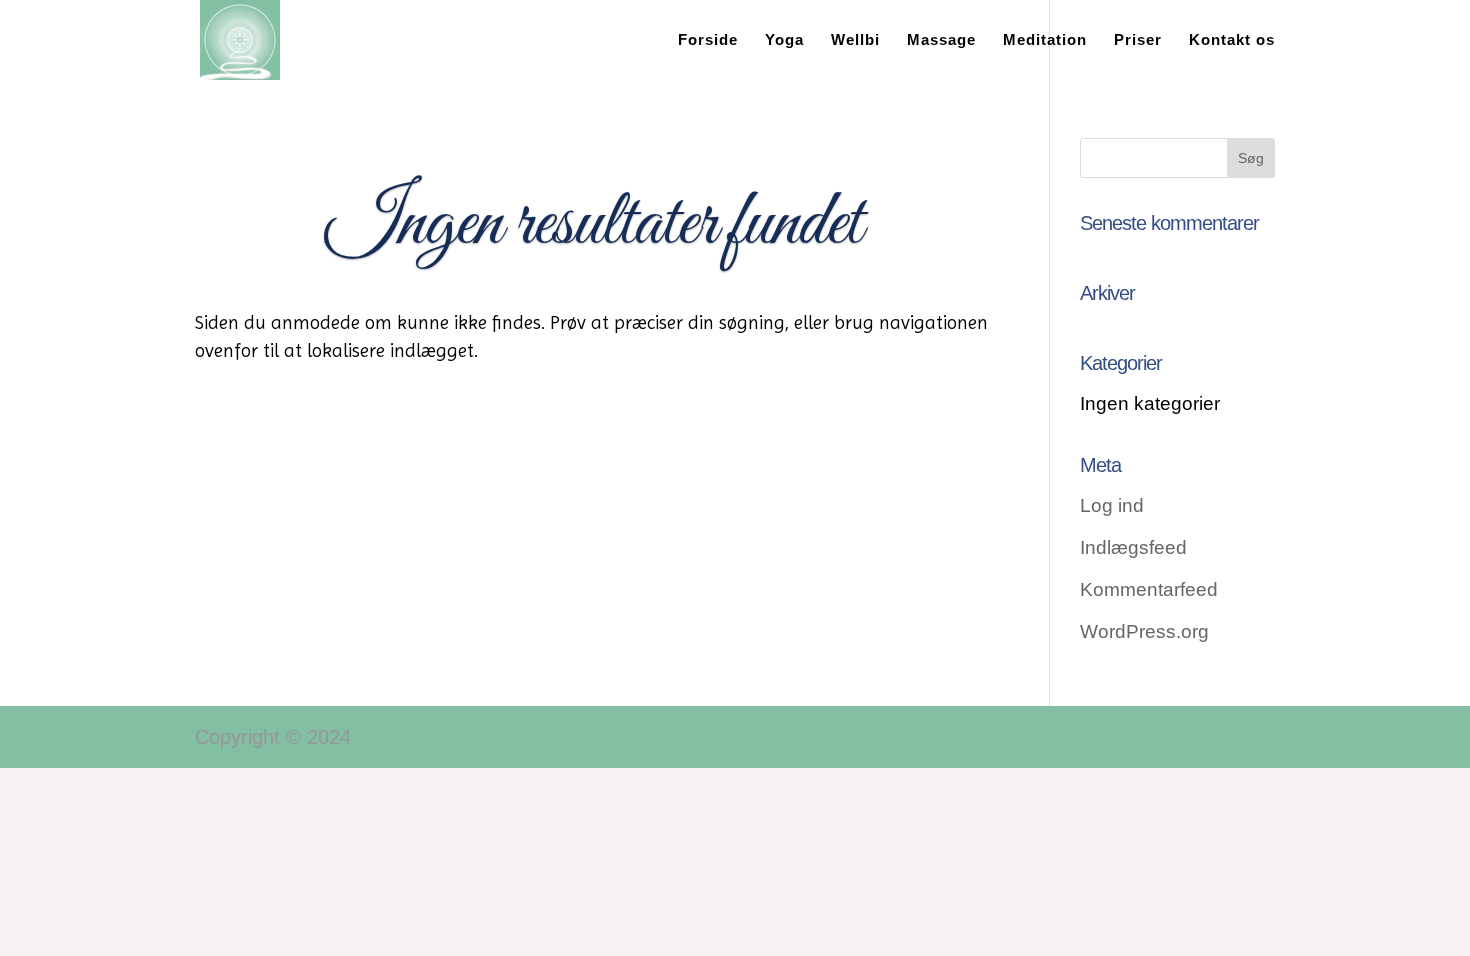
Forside (708, 40)
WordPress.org (1144, 631)
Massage (941, 40)
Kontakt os (1232, 40)
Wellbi (855, 40)
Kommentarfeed (1149, 589)
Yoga (784, 40)
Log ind (1112, 505)
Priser (1138, 40)
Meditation (1045, 40)
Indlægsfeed (1133, 547)
